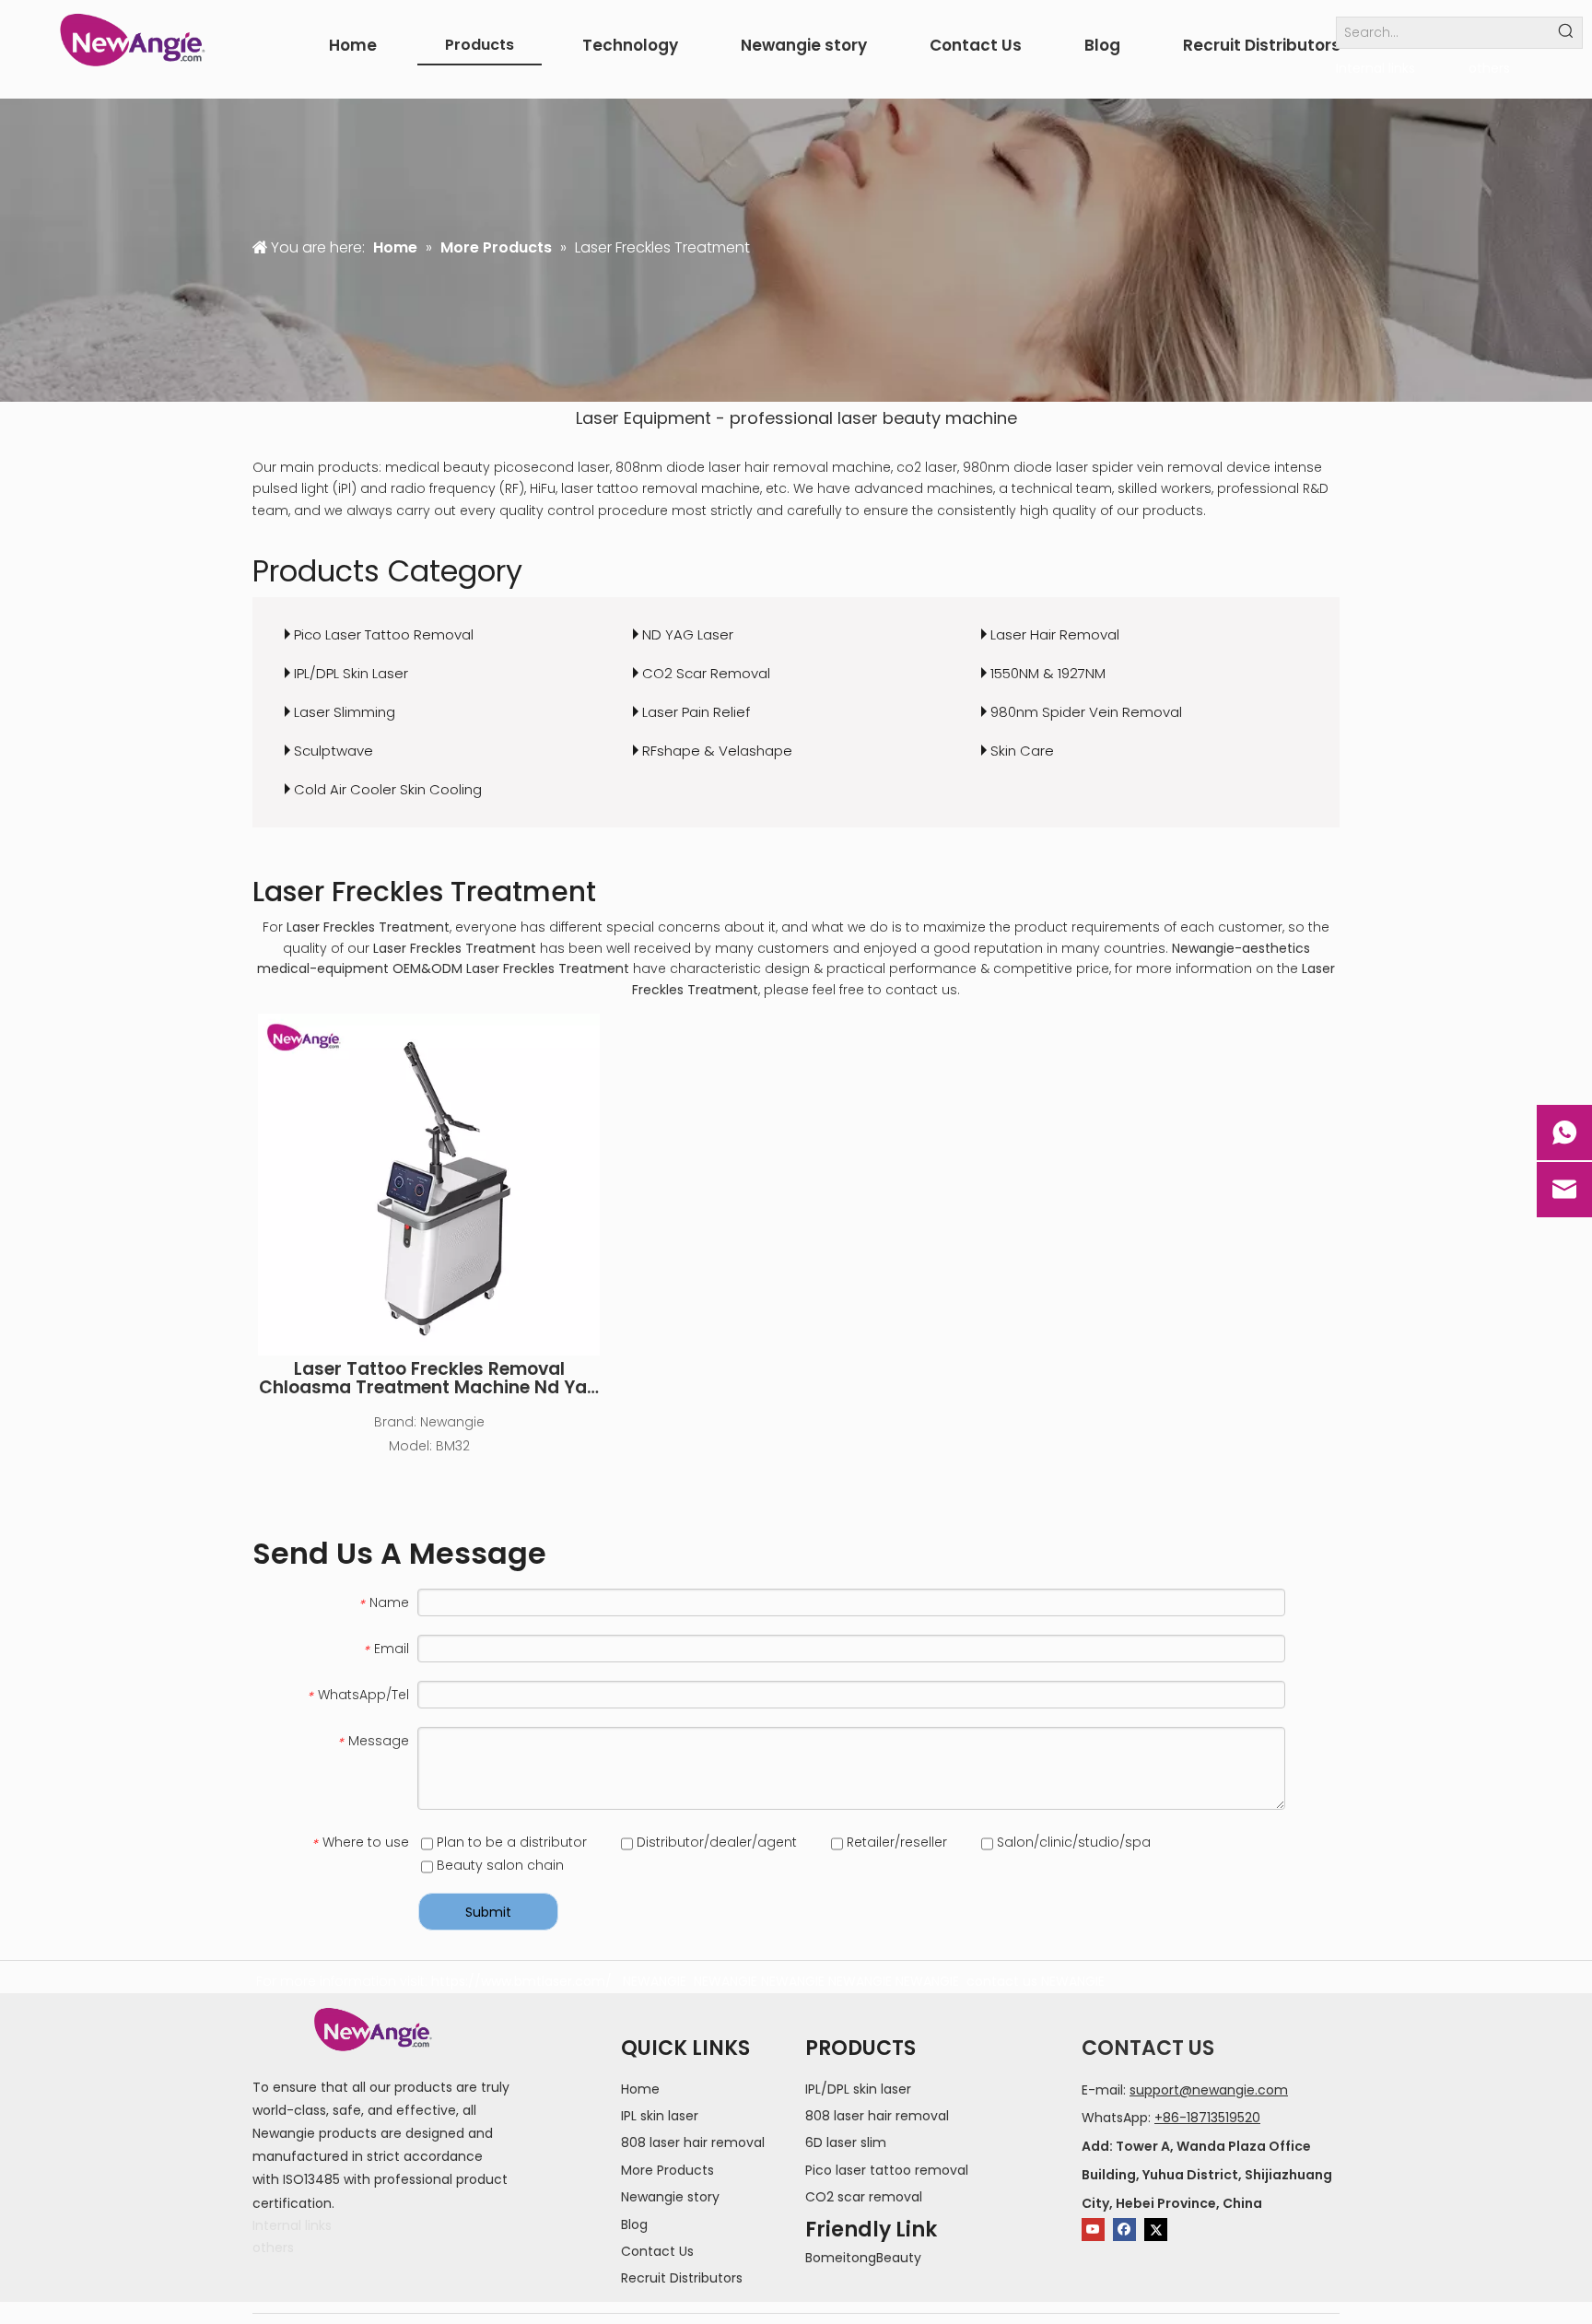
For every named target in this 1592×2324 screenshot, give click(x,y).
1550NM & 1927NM (1048, 673)
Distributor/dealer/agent (715, 1842)
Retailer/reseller (895, 1842)
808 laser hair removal (693, 2142)
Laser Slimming (345, 712)
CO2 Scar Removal (706, 673)
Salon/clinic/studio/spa (1072, 1842)
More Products (667, 2170)
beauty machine (950, 418)
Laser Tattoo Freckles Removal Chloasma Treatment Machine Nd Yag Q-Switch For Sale (429, 1379)
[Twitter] (1156, 2230)
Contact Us (657, 2251)
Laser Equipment (644, 418)
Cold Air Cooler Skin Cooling (388, 789)
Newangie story (670, 2197)
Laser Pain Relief (696, 712)
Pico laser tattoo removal (887, 2170)
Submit (488, 1912)
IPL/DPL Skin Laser (351, 673)
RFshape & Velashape (717, 751)
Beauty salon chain (498, 1865)
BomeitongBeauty (863, 2258)
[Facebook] (1124, 2230)
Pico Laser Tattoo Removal (384, 634)
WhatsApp (1115, 2118)
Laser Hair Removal (1055, 634)
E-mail (1102, 2090)
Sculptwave (334, 751)
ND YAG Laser (688, 634)
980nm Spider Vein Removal (1086, 712)
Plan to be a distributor (510, 1842)
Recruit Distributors (682, 2278)
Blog (634, 2224)
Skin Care (1022, 751)
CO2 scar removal (864, 2197)
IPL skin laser (660, 2116)
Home (640, 2089)
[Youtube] (1093, 2230)
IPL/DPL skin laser (858, 2089)
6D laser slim (846, 2142)
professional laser (804, 418)
